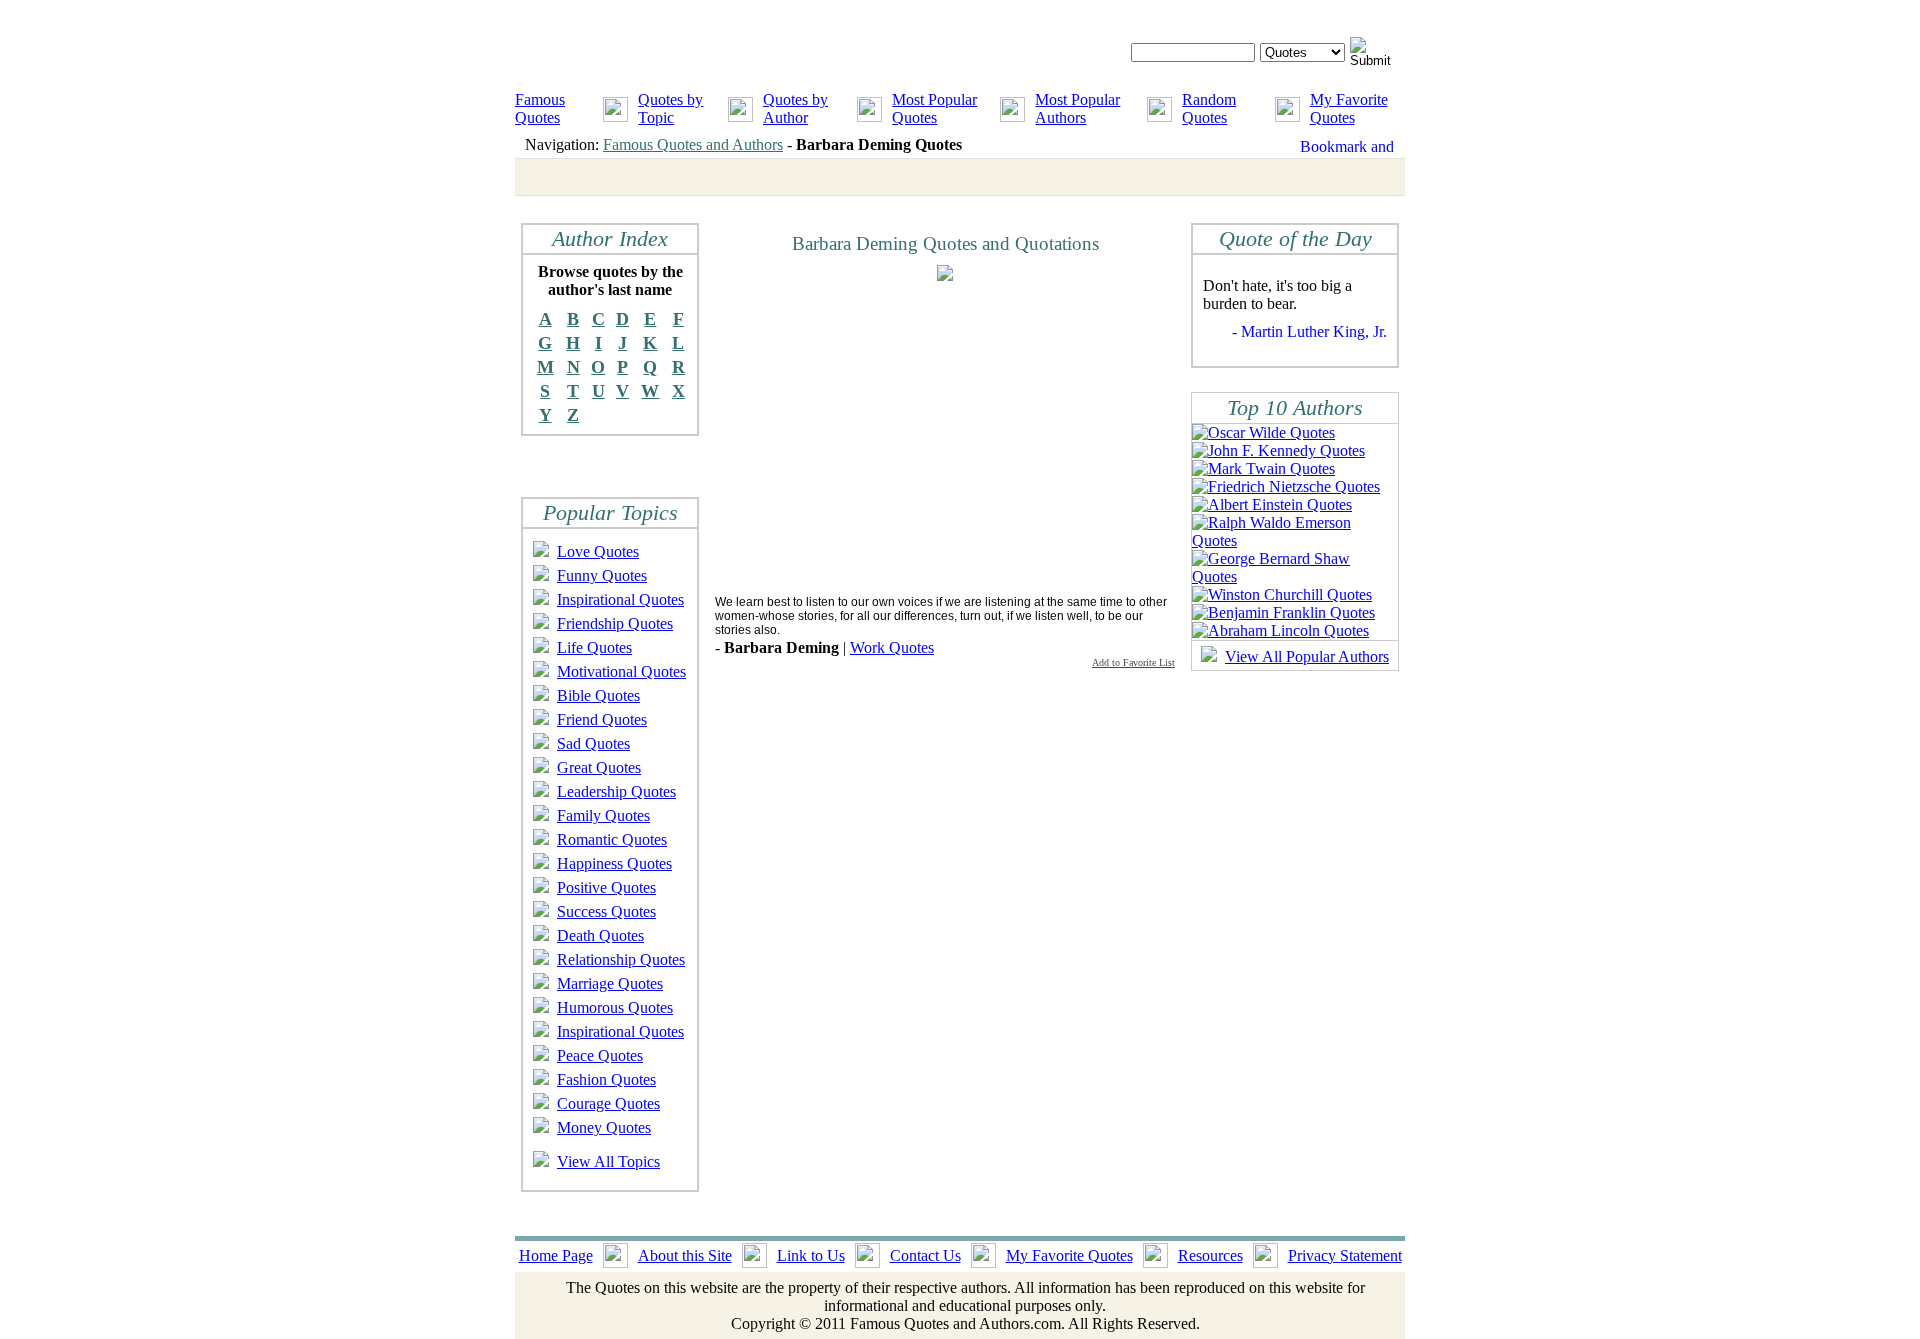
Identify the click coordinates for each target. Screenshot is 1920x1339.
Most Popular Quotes (934, 108)
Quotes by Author (795, 108)
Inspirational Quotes (620, 599)
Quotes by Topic (670, 108)
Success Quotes (606, 911)
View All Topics (608, 1161)
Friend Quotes (602, 719)
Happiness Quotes (614, 863)
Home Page (556, 1255)
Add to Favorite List (1133, 662)
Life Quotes (594, 647)
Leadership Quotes (616, 791)
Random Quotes (1209, 108)
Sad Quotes (593, 743)
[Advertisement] (883, 437)
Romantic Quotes (612, 839)
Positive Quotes (606, 887)
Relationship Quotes (621, 959)
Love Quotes (598, 551)
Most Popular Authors (1077, 108)
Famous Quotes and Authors (693, 144)
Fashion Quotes (606, 1079)
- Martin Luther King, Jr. (1309, 331)
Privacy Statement (1345, 1255)
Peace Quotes (600, 1055)
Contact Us (925, 1255)
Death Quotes (600, 935)
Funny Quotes (602, 575)
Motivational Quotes (621, 671)
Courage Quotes (608, 1103)
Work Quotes (892, 647)
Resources (1210, 1255)
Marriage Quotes (610, 983)
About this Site (685, 1255)
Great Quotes (599, 767)
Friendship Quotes (615, 623)
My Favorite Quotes (1349, 108)
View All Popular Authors (1307, 656)
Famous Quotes (540, 108)
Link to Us (811, 1255)
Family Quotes (603, 815)
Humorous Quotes (615, 1007)
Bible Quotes (598, 695)
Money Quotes (604, 1127)
